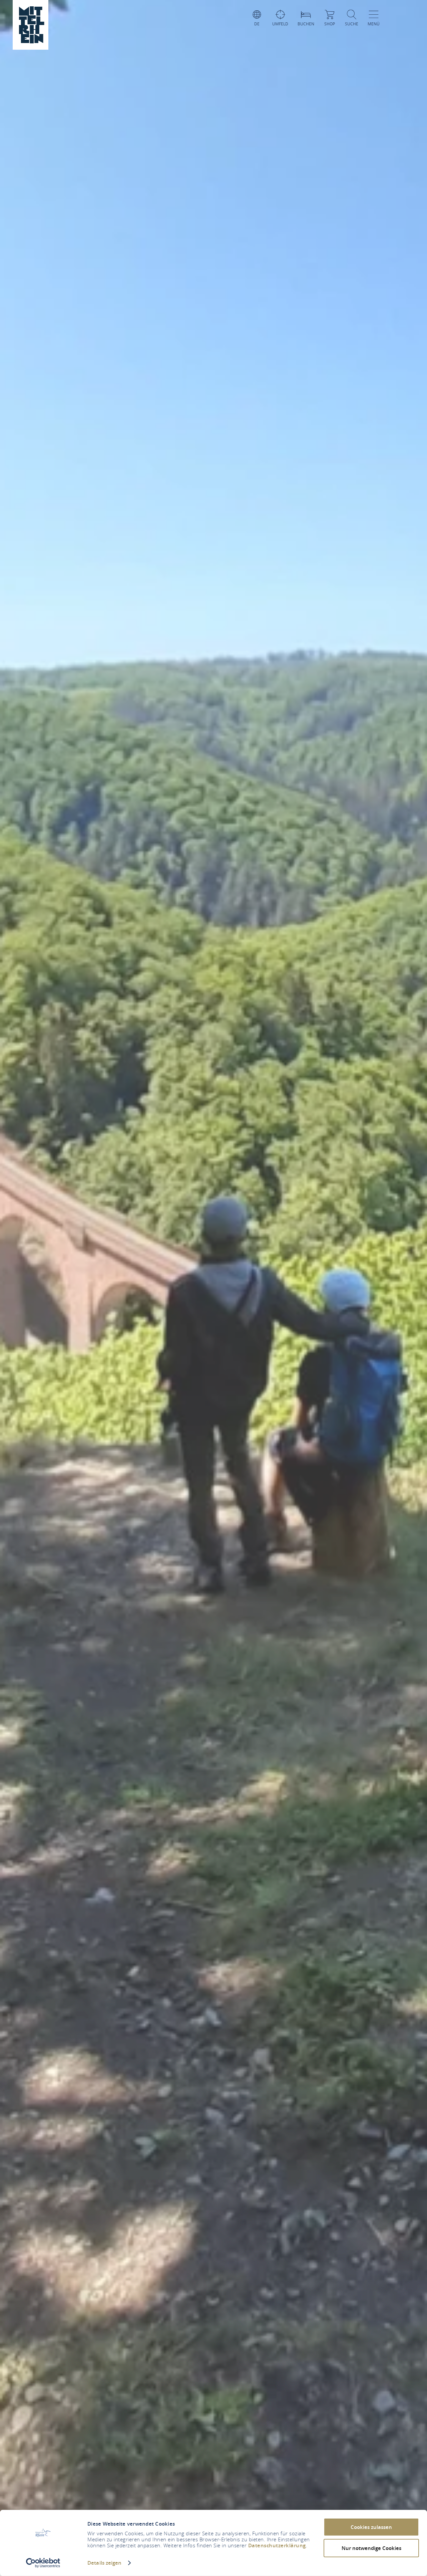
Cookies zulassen (371, 2527)
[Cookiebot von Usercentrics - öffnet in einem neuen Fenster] (43, 2563)
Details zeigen (104, 2563)
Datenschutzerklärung (277, 2545)
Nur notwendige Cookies (371, 2548)
